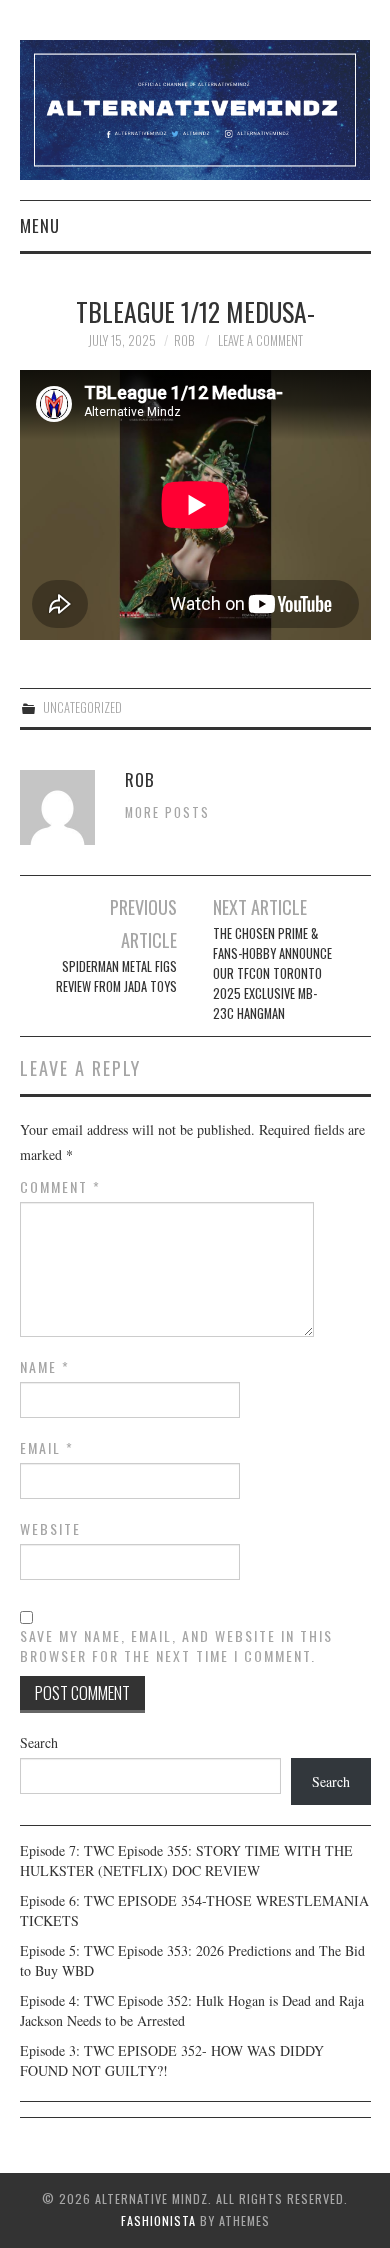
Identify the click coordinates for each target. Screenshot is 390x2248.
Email (47, 1448)
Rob (184, 340)
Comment (60, 1187)
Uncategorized (82, 707)
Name (45, 1367)
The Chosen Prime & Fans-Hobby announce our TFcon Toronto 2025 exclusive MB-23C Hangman (272, 973)
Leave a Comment (260, 340)
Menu (40, 225)
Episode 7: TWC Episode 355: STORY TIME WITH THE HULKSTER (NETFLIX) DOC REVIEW (186, 1860)
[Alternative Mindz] (195, 107)
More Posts (167, 812)
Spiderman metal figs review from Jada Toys (116, 976)
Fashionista (158, 2220)
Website (50, 1529)
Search (39, 1742)
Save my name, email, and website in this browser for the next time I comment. (176, 1646)
